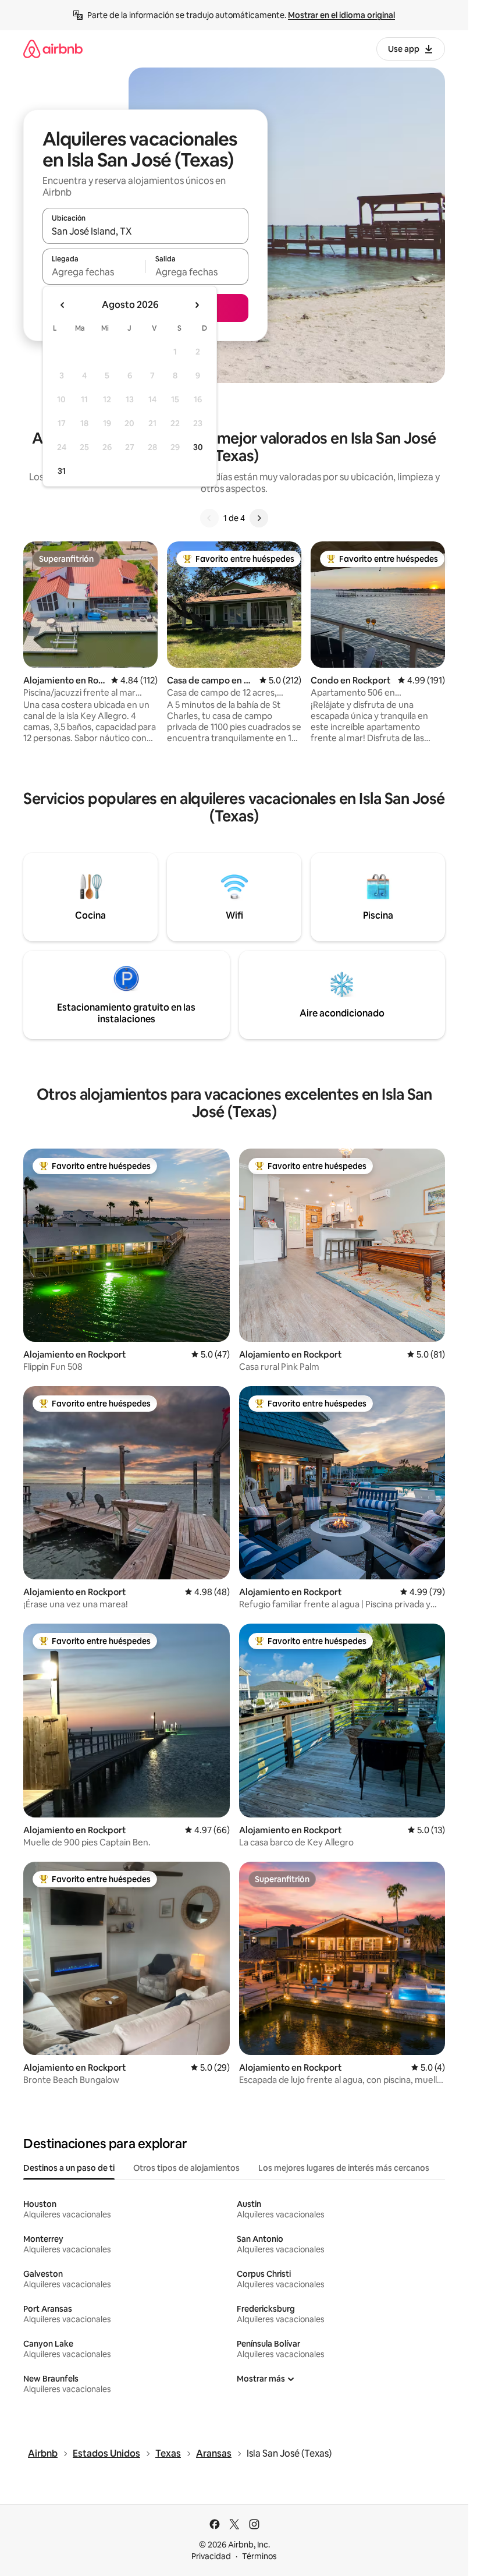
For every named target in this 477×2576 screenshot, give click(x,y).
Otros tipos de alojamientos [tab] (186, 2168)
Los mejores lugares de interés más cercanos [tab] (344, 2168)
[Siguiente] (259, 518)
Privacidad (211, 2556)
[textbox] (94, 272)
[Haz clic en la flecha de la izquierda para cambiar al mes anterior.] (63, 305)
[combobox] (145, 231)
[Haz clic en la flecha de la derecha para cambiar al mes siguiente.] (197, 305)
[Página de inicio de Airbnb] (53, 49)
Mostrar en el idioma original (341, 15)
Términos (259, 2556)
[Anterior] (209, 518)
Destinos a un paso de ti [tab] (69, 2168)
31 (62, 471)
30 (198, 447)
